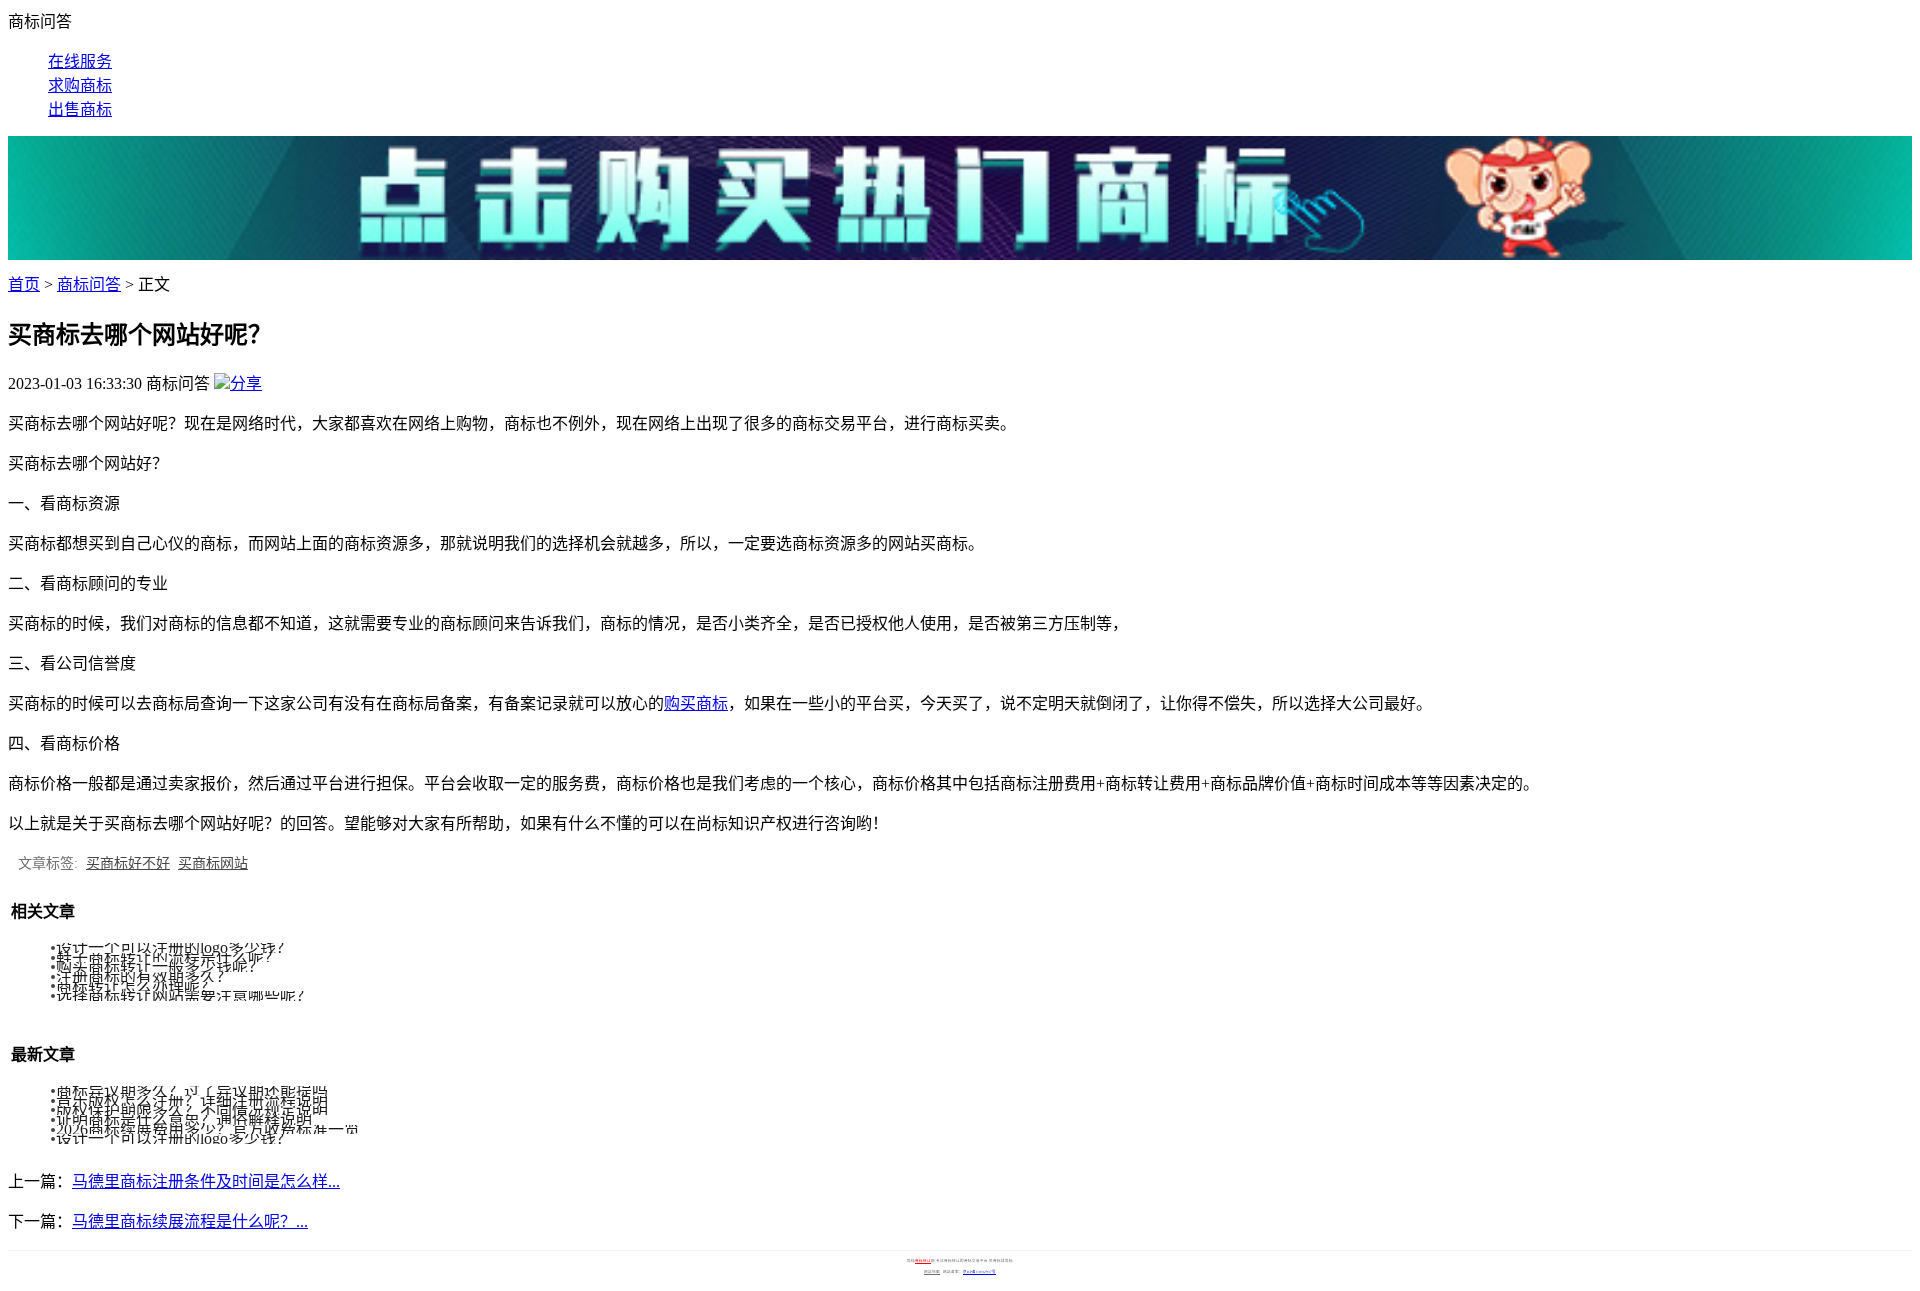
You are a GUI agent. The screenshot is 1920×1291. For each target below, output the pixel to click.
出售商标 (80, 109)
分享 (246, 383)
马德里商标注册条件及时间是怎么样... (206, 1181)
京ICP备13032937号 (979, 1272)
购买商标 (696, 703)
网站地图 (932, 1272)
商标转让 (923, 1261)
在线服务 (80, 61)
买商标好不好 (128, 863)
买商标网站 (213, 863)
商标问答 (89, 284)
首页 (24, 284)
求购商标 (80, 85)
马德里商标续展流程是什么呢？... (190, 1221)
